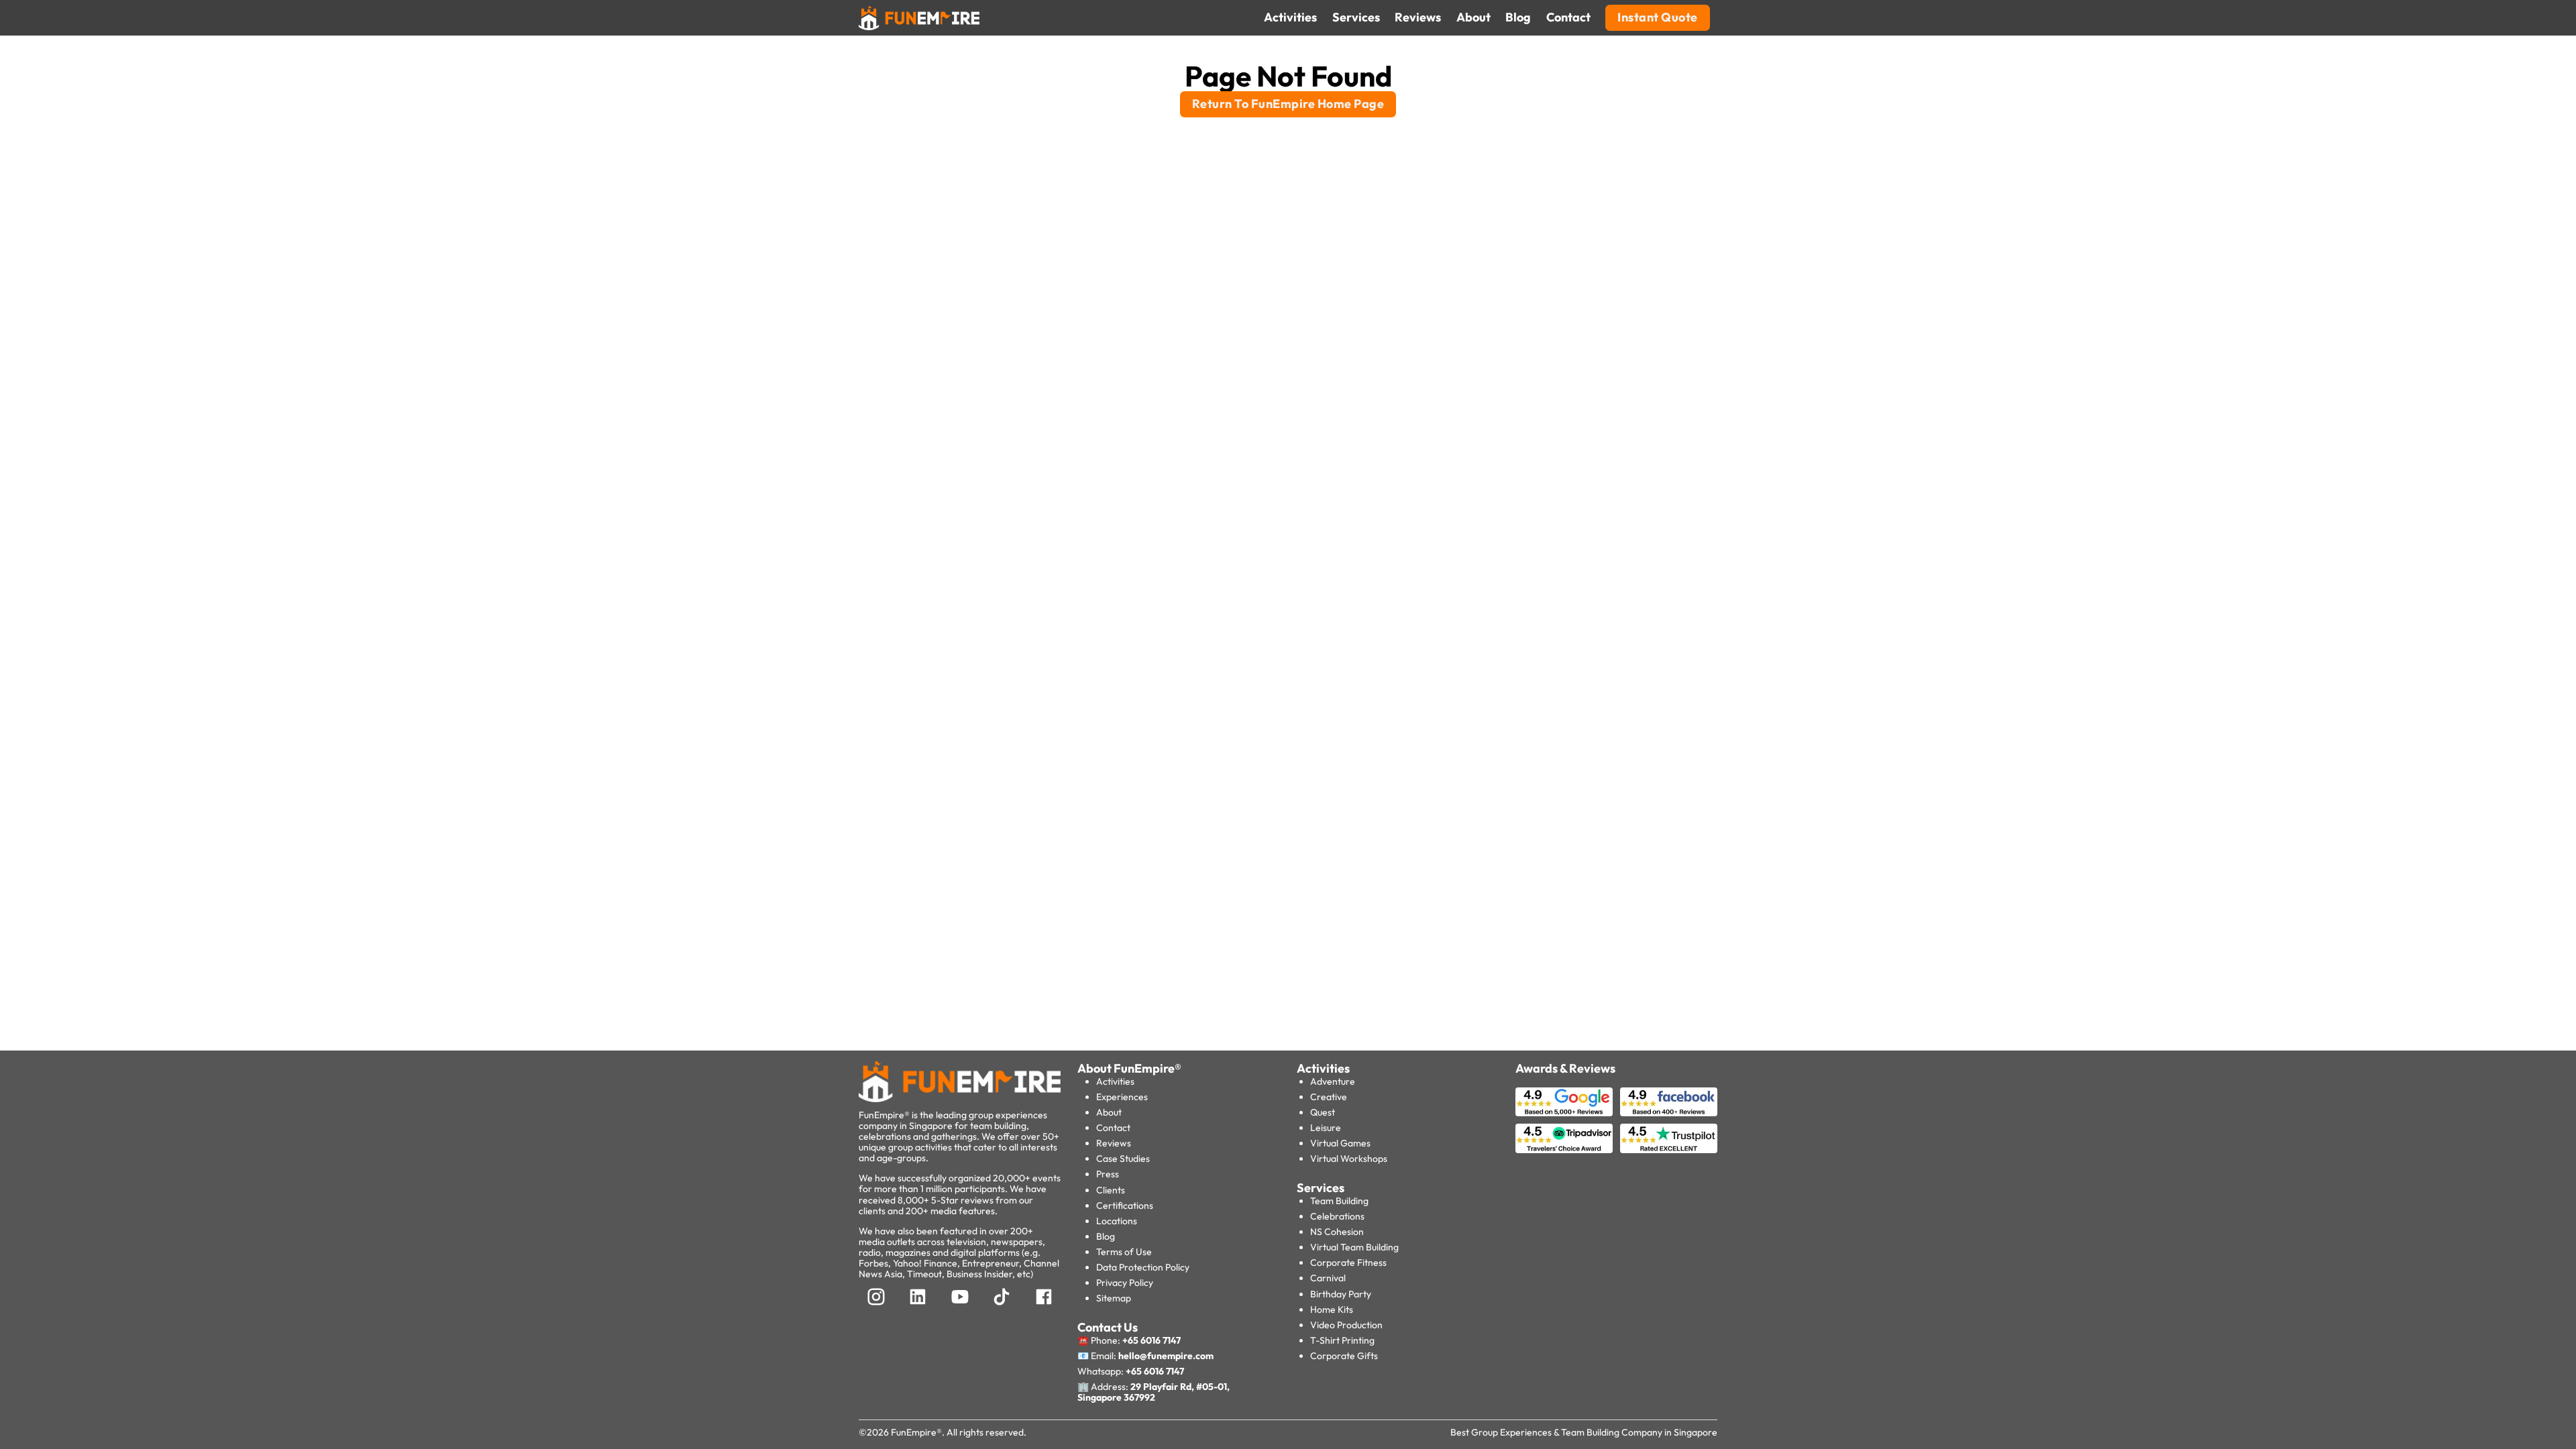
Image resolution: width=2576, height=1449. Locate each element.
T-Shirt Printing (1342, 1340)
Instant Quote (1658, 17)
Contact (1113, 1128)
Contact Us (1108, 1327)
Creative (1329, 1097)
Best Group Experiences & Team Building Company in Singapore (1584, 1432)
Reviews (1114, 1143)
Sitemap (1114, 1298)
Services (1321, 1188)
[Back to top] (40, 1415)
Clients (1111, 1190)
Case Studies (1123, 1159)
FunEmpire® (916, 1432)
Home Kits (1332, 1309)
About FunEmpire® (1129, 1068)
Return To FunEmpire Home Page (1288, 104)
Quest (1323, 1112)
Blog (1106, 1236)
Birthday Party (1341, 1294)
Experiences (1122, 1097)
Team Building (1339, 1201)
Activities (1115, 1081)
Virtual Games (1340, 1143)
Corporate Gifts (1344, 1356)
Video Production (1346, 1325)
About (1109, 1112)
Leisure (1326, 1128)
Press (1108, 1174)
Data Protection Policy (1143, 1267)
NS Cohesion (1337, 1232)
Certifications (1125, 1205)
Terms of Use (1124, 1252)
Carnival (1328, 1278)
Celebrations (1337, 1216)
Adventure (1333, 1081)
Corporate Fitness (1348, 1263)
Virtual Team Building (1354, 1247)
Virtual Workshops (1349, 1159)
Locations (1117, 1221)
